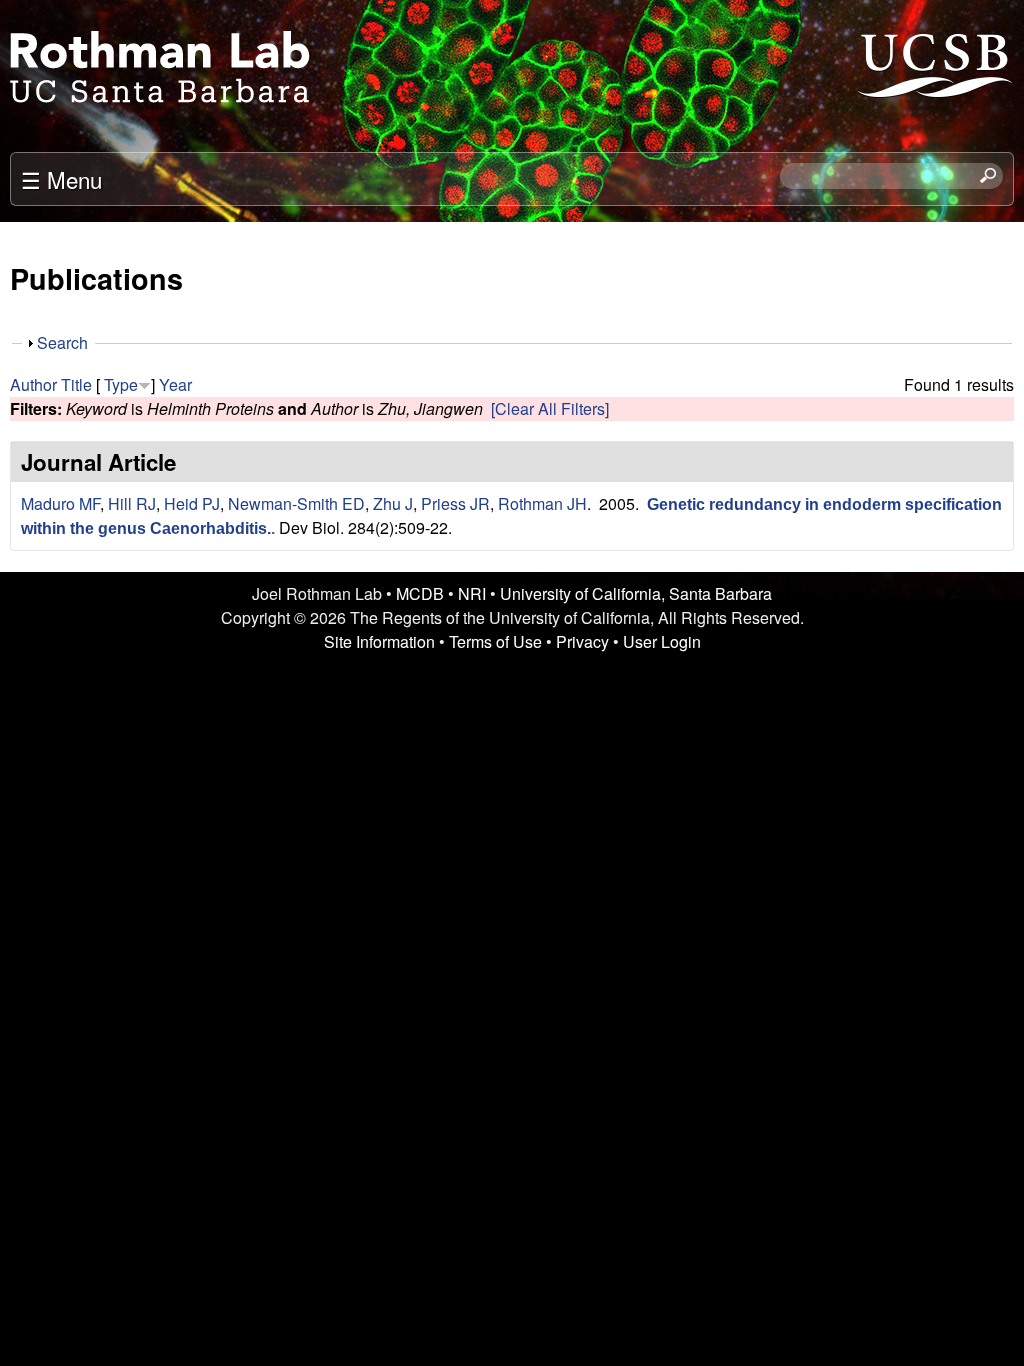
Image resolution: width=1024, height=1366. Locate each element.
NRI (472, 593)
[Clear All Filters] (550, 408)
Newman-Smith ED (296, 503)
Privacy (582, 641)
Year (175, 384)
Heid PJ (192, 503)
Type (121, 384)
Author (33, 384)
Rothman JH (542, 503)
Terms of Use (495, 641)
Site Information (379, 641)
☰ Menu (61, 179)
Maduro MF (60, 503)
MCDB (420, 593)
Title (76, 384)
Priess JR (455, 503)
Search (62, 342)
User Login (662, 641)
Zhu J (393, 503)
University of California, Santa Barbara (636, 593)
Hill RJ (132, 503)
